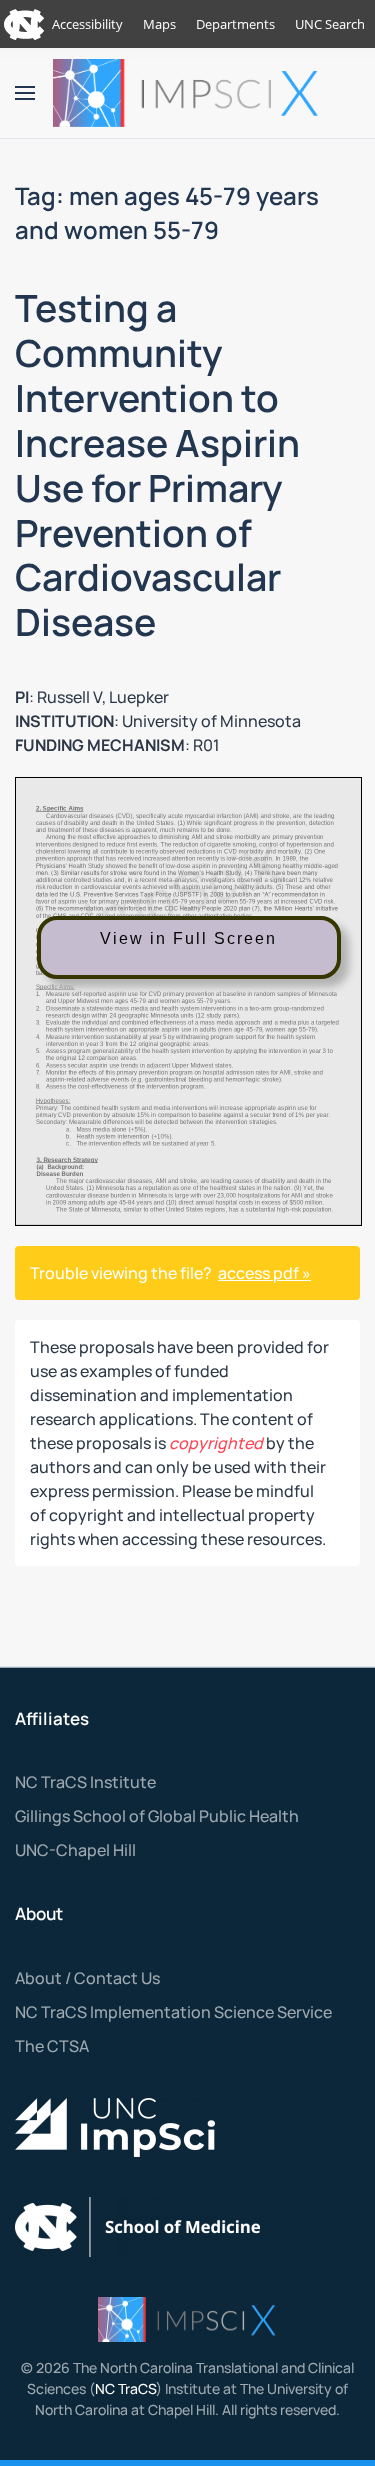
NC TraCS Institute (85, 1782)
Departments (235, 24)
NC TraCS (125, 2388)
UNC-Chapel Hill (75, 1850)
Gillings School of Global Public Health (157, 1816)
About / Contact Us (87, 1978)
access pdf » (264, 1273)
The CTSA (52, 2046)
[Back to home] (188, 93)
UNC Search (330, 24)
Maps (159, 24)
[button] (25, 93)
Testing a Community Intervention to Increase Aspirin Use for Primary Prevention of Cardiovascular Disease (157, 464)
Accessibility (87, 24)
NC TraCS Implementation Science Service (173, 2012)
